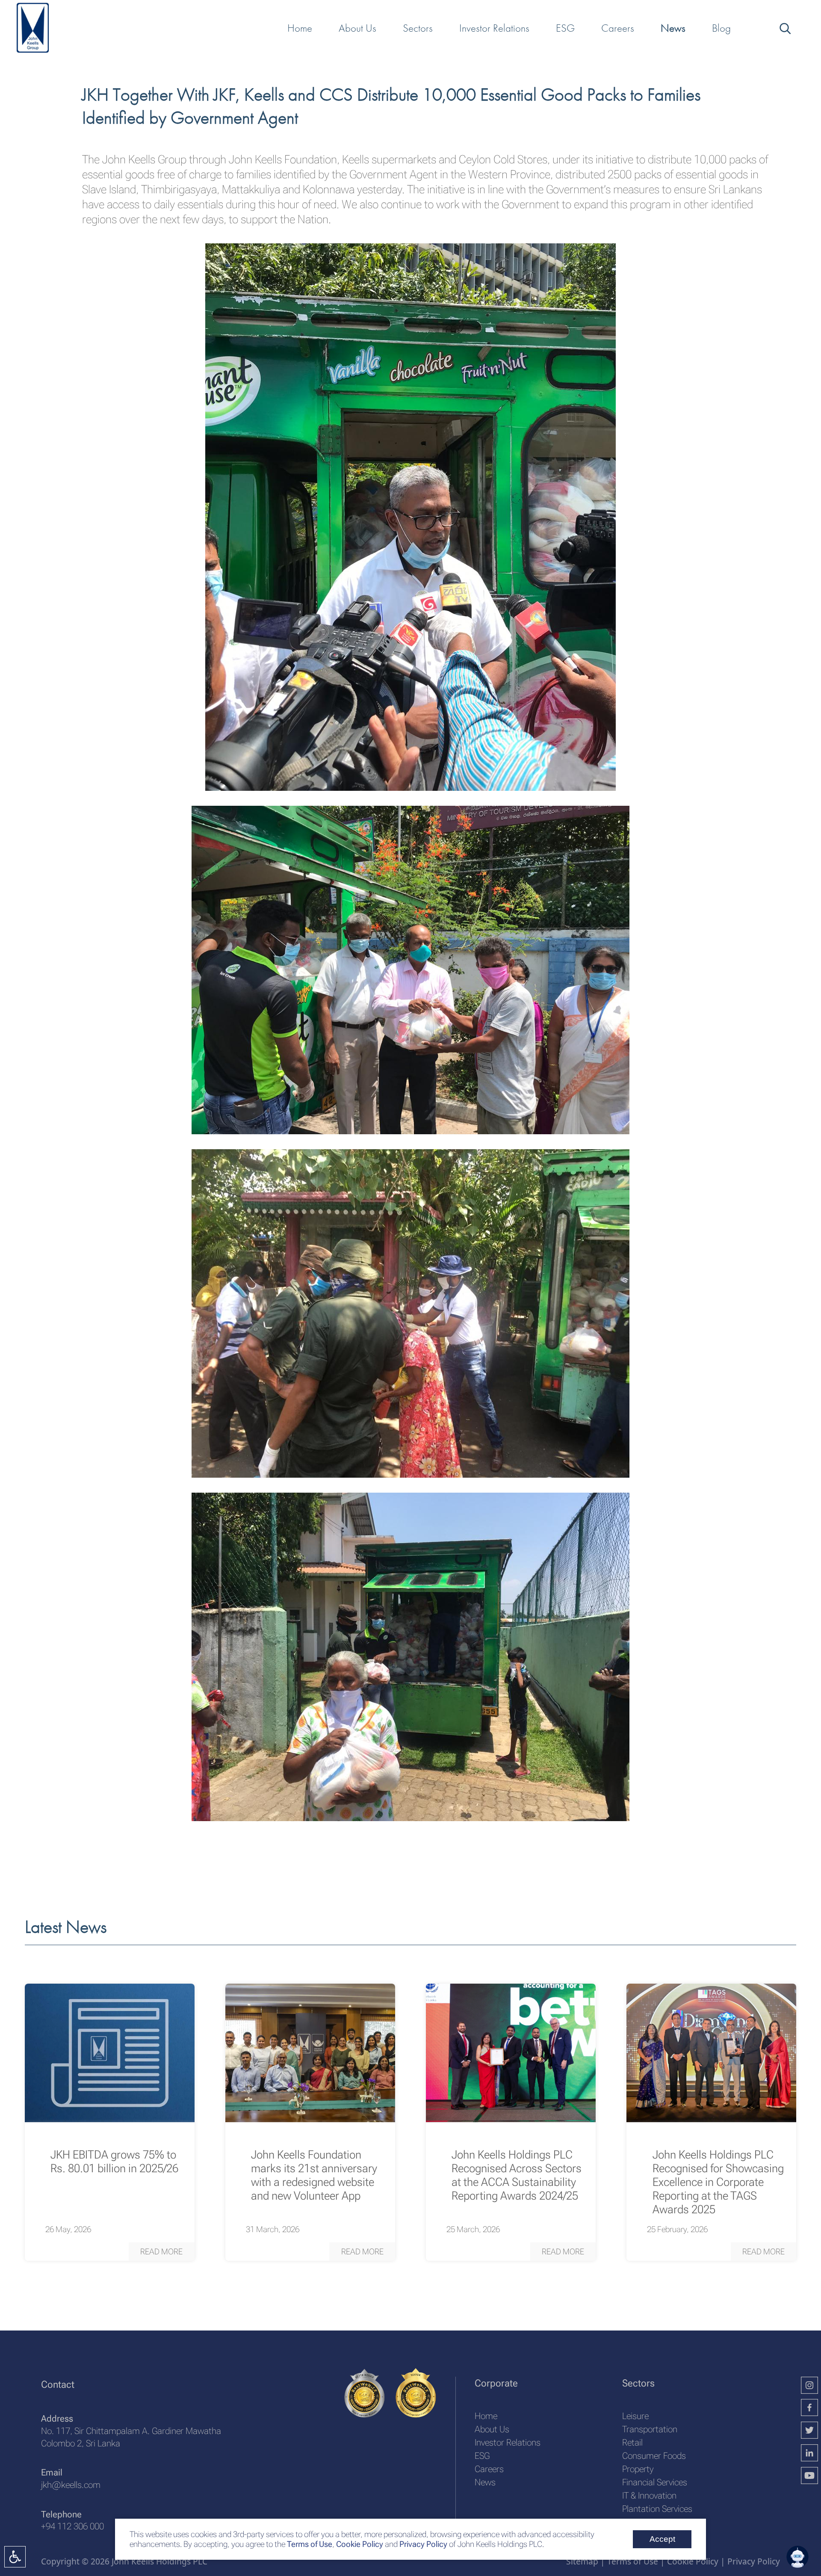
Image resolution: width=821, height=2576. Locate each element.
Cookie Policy (359, 2544)
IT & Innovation (649, 2495)
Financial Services (655, 2482)
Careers (489, 2469)
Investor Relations (508, 2442)
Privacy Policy (423, 2544)
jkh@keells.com (71, 2485)
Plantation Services (657, 2509)
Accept (662, 2539)
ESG (482, 2456)
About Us (492, 2429)
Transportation (650, 2429)
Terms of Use (309, 2544)
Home (486, 2416)
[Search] (784, 28)
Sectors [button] (418, 28)
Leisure (635, 2416)
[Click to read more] (110, 2053)
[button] (162, 2252)
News (485, 2482)
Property (638, 2469)
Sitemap (582, 2561)
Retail (632, 2442)
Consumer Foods (654, 2456)
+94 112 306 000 (72, 2526)
